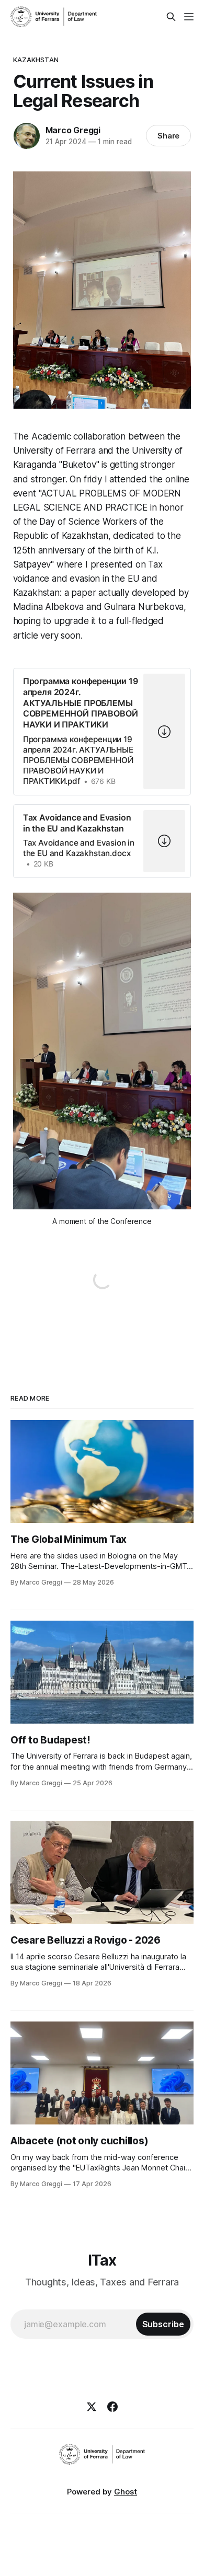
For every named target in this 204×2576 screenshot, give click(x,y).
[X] (92, 2407)
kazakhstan (36, 60)
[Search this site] (171, 17)
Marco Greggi (73, 130)
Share (169, 136)
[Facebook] (112, 2407)
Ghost (126, 2492)
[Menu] (189, 17)
